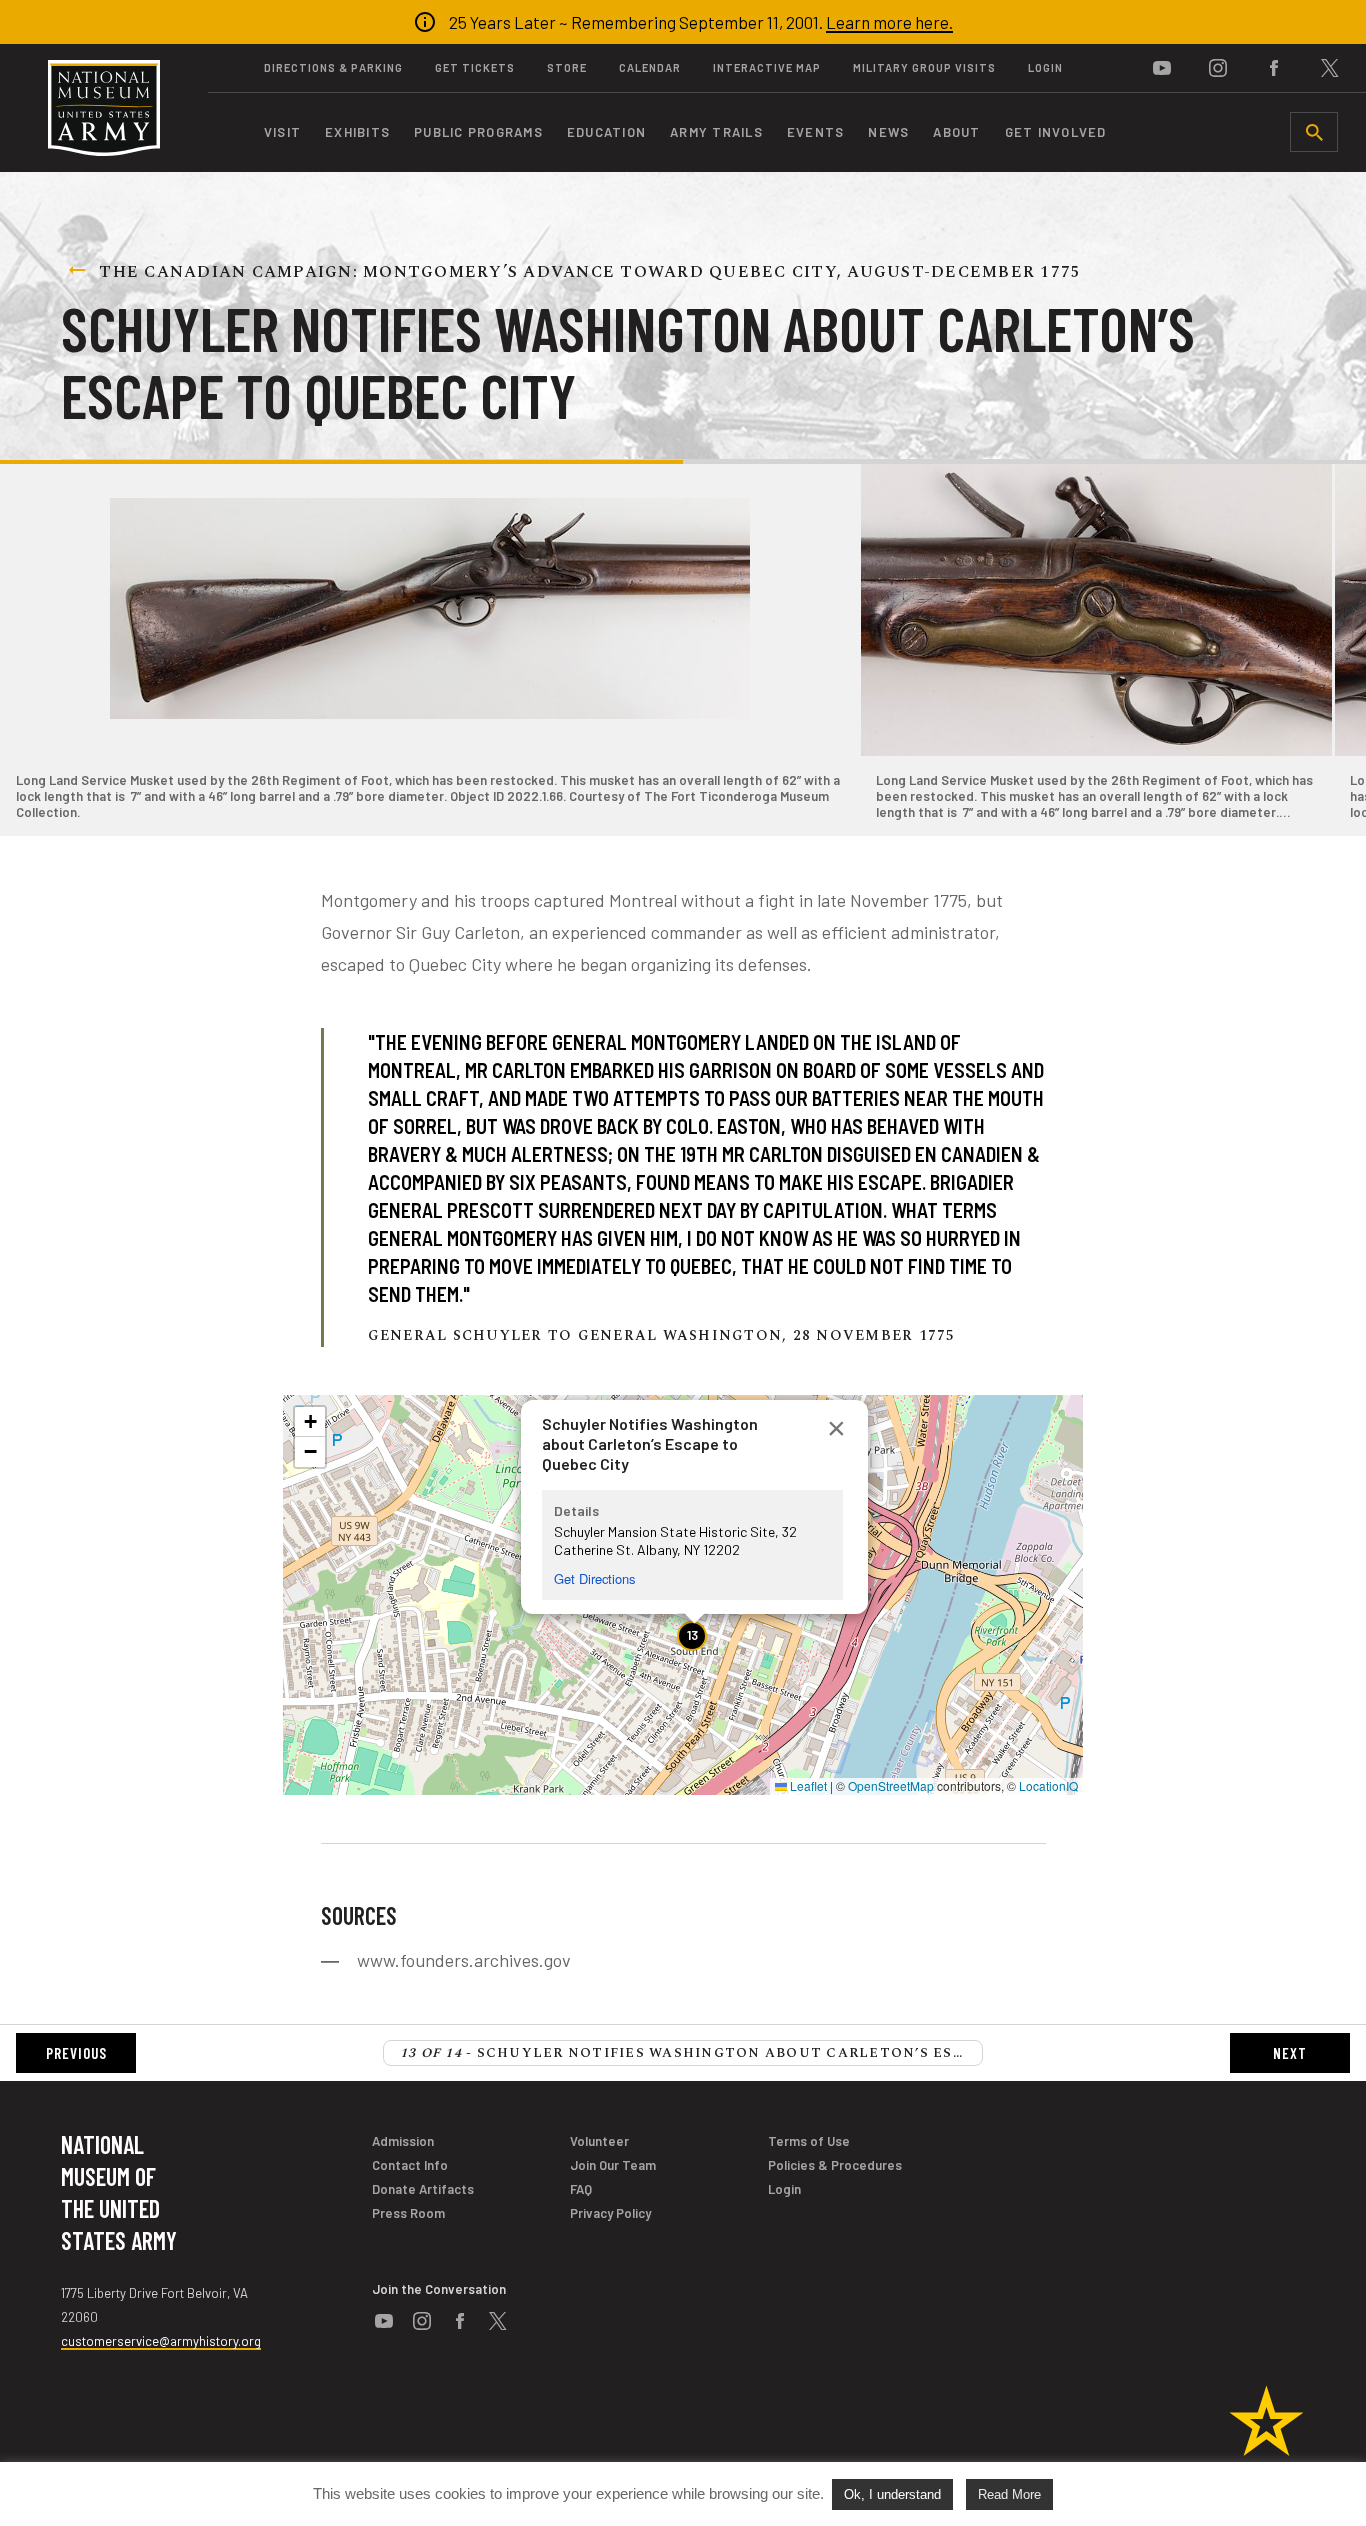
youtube (1162, 68)
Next (1290, 2053)
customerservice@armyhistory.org (161, 2341)
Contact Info (410, 2165)
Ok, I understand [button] (892, 2494)
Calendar (650, 67)
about (956, 132)
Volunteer (599, 2141)
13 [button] (692, 1635)
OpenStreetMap (891, 1785)
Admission (403, 2141)
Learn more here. (889, 22)
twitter (1330, 68)
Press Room (408, 2213)
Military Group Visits (924, 67)
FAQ (581, 2189)
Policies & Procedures (835, 2165)
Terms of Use (809, 2141)
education (606, 132)
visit (282, 132)
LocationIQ (1048, 1785)
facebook (1274, 68)
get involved (1056, 132)
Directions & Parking (333, 67)
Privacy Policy (610, 2213)
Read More (1009, 2494)
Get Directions (594, 1578)
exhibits (357, 132)
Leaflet (807, 1785)
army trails (716, 132)
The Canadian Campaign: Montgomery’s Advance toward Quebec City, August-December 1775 (590, 272)
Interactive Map (767, 67)
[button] (836, 1432)
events (816, 132)
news (888, 132)
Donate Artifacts (423, 2189)
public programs (478, 132)
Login (1045, 67)
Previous (76, 2053)
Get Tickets (475, 67)
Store (567, 67)
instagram (1218, 68)
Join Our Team (613, 2165)
